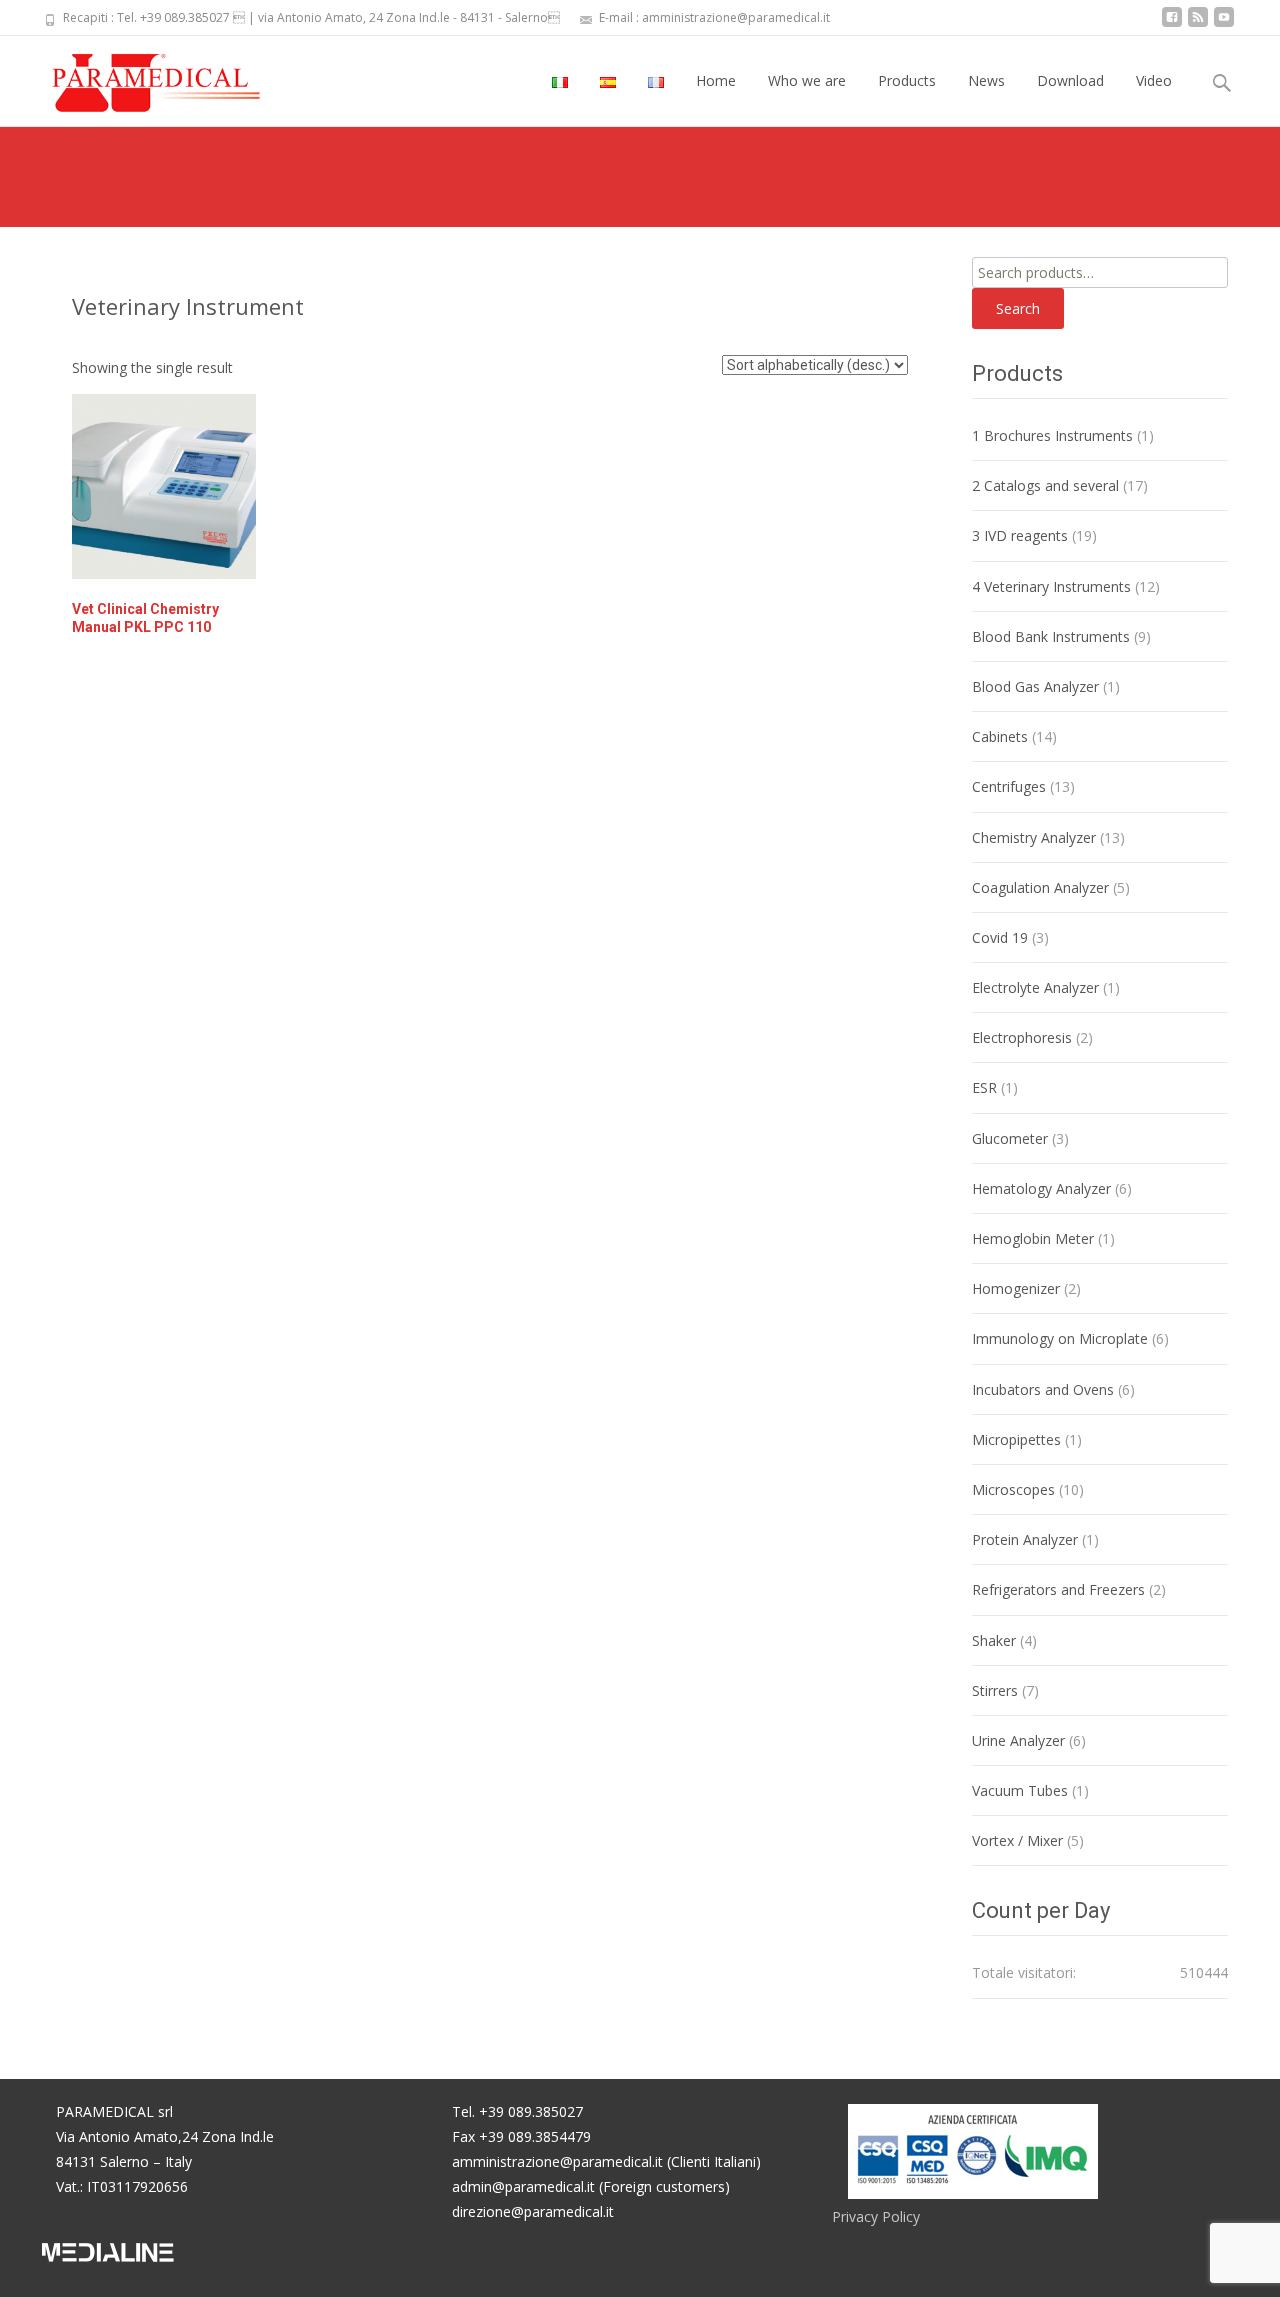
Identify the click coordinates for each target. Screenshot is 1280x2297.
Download (1070, 80)
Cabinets (1000, 736)
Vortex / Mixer (1017, 1840)
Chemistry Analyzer (1034, 837)
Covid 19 (1000, 937)
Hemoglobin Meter (1033, 1238)
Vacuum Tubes (1020, 1790)
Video (1154, 80)
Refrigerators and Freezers (1058, 1589)
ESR (984, 1087)
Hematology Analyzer (1041, 1188)
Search (1018, 308)
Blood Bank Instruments (1051, 636)
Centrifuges (1009, 786)
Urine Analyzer (1018, 1740)
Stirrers (995, 1690)
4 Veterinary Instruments (1051, 586)
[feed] (1198, 24)
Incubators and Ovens (1043, 1389)
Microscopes (1013, 1489)
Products (907, 80)
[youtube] (1224, 24)
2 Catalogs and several (1045, 485)
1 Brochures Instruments (1052, 435)
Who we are (807, 80)
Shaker (994, 1640)
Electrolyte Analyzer (1035, 987)
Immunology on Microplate (1060, 1338)
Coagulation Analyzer (1040, 887)
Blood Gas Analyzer (1035, 686)
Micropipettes (1016, 1439)
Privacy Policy (876, 2216)
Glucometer (1010, 1138)
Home (716, 80)
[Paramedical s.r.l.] (137, 76)
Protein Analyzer (1025, 1539)
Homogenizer (1016, 1288)
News (986, 80)
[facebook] (1172, 24)
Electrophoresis (1022, 1037)
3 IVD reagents (1020, 535)
